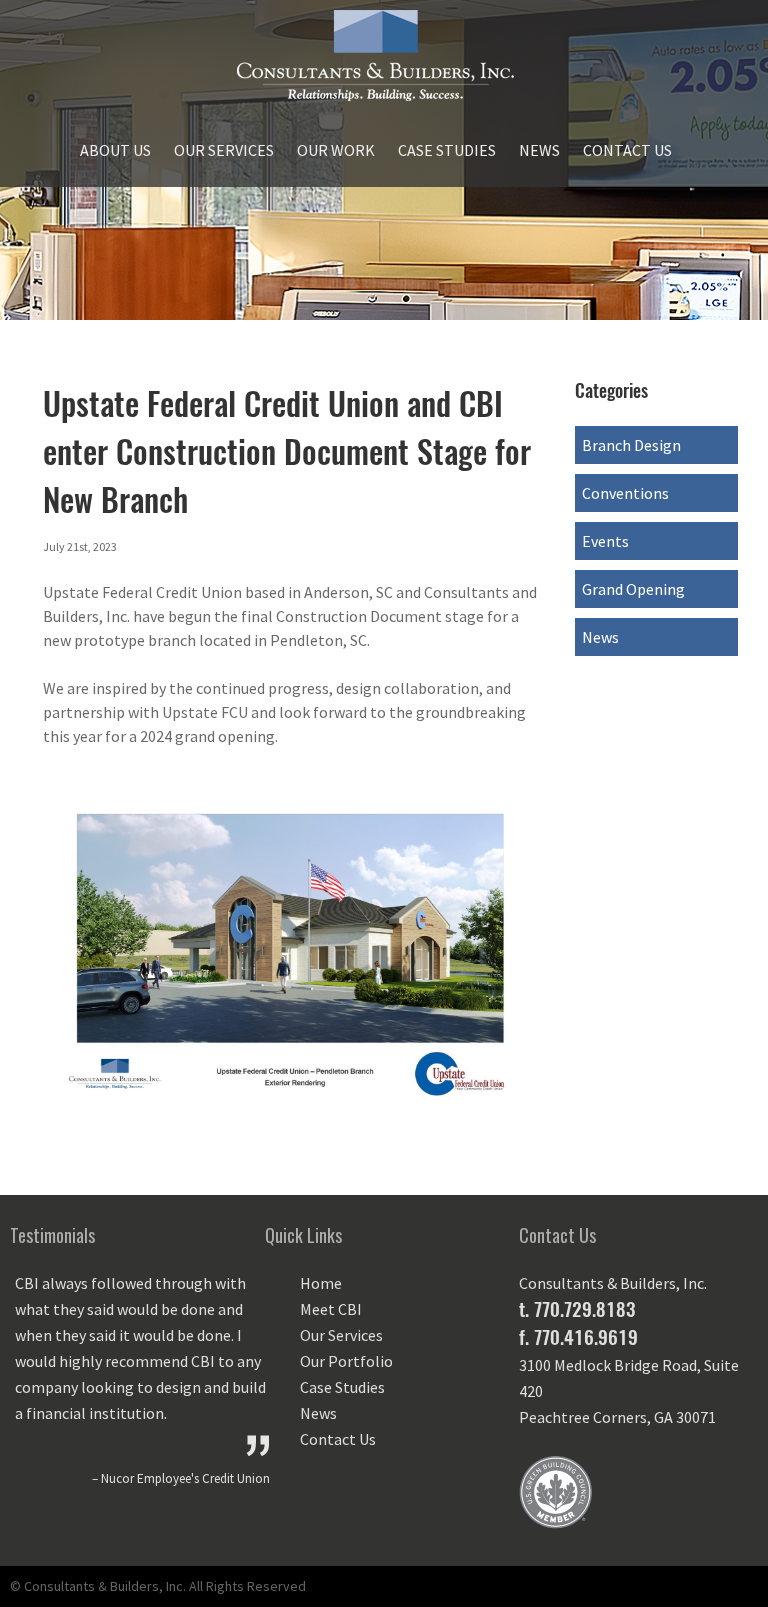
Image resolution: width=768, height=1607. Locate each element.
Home (321, 1283)
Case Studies (447, 150)
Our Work (336, 150)
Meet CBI (331, 1309)
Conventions (625, 493)
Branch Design (631, 445)
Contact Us (627, 150)
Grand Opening (633, 589)
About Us (115, 150)
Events (605, 541)
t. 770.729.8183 (577, 1309)
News (539, 150)
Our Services (224, 150)
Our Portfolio (346, 1361)
